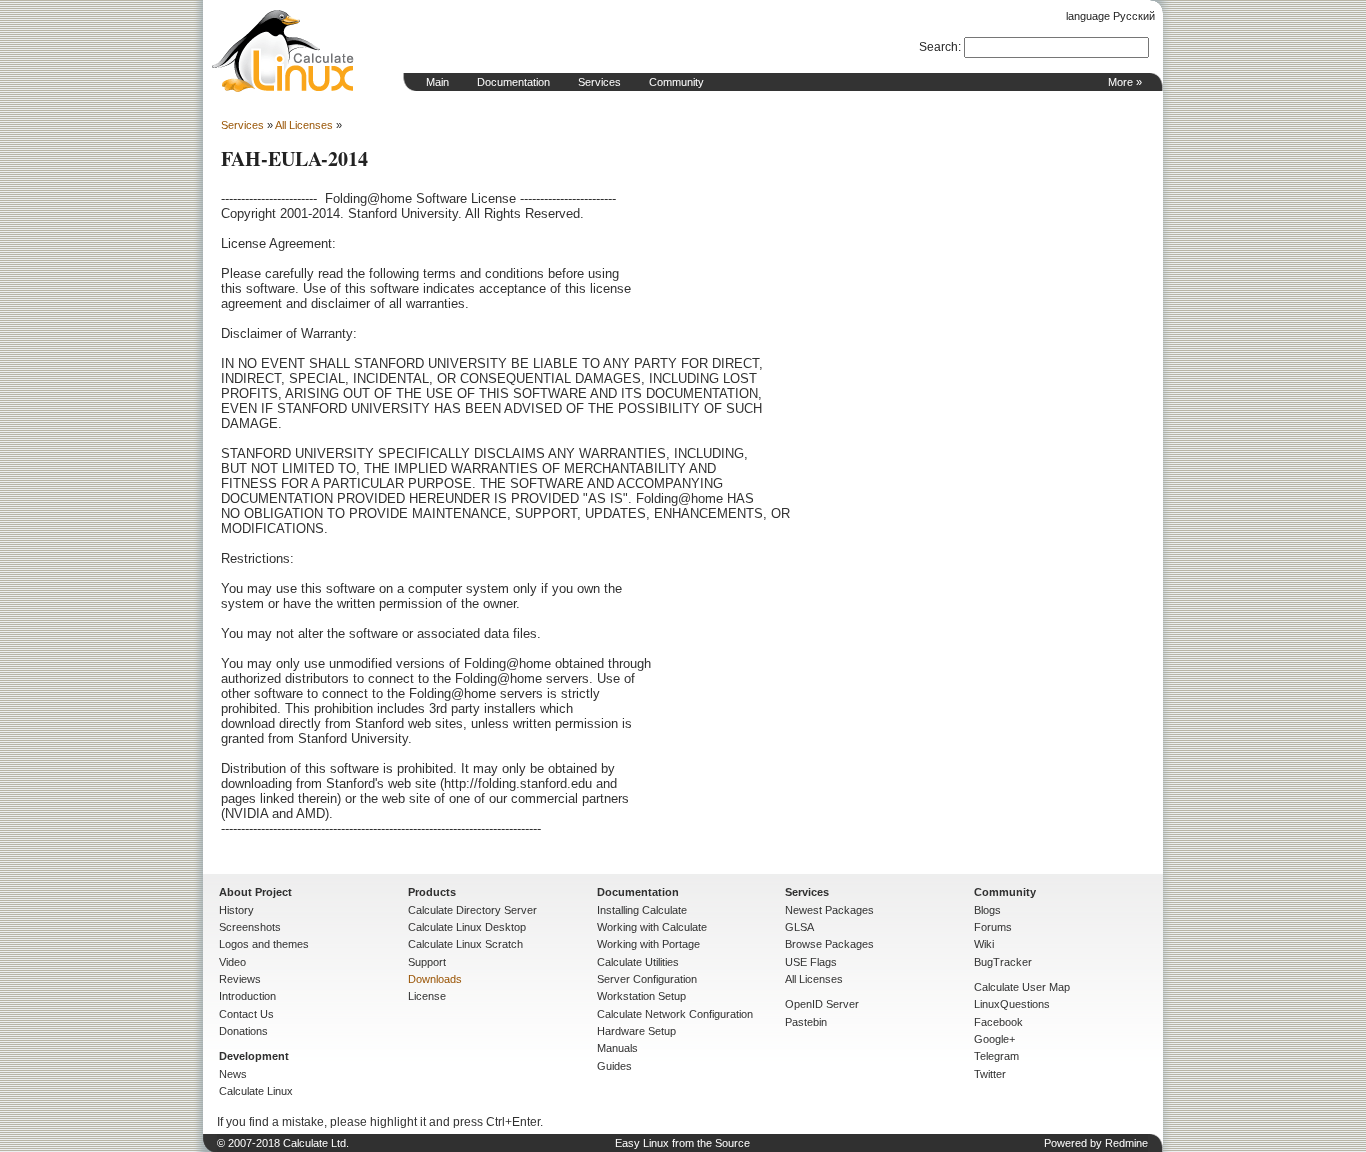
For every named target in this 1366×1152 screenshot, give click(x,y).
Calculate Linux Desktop (467, 927)
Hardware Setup (636, 1031)
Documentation (513, 82)
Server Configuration (647, 979)
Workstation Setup (641, 996)
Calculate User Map (1022, 987)
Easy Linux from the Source (682, 1143)
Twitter (990, 1074)
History (236, 910)
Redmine (1126, 1143)
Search (938, 47)
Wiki (984, 944)
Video (232, 962)
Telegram (996, 1056)
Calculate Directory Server (472, 910)
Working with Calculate (652, 927)
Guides (614, 1066)
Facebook (998, 1022)
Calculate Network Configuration (675, 1014)
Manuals (617, 1048)
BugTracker (1003, 962)
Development (254, 1056)
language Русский (1110, 16)
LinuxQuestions (1012, 1004)
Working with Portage (648, 944)
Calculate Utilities (638, 962)
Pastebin (806, 1022)
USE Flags (811, 962)
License (427, 996)
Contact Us (246, 1014)
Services (599, 82)
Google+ (994, 1039)
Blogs (987, 910)
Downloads (435, 979)
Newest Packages (829, 910)
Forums (993, 927)
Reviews (240, 979)
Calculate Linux (256, 1091)
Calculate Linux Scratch (465, 944)
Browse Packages (829, 944)
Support (427, 962)
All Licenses (304, 125)
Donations (243, 1031)
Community (676, 82)
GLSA (799, 927)
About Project (255, 892)
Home (283, 51)
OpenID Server (822, 1004)
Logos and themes (264, 944)
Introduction (247, 996)
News (233, 1074)
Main (437, 82)
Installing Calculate (642, 910)
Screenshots (250, 927)
